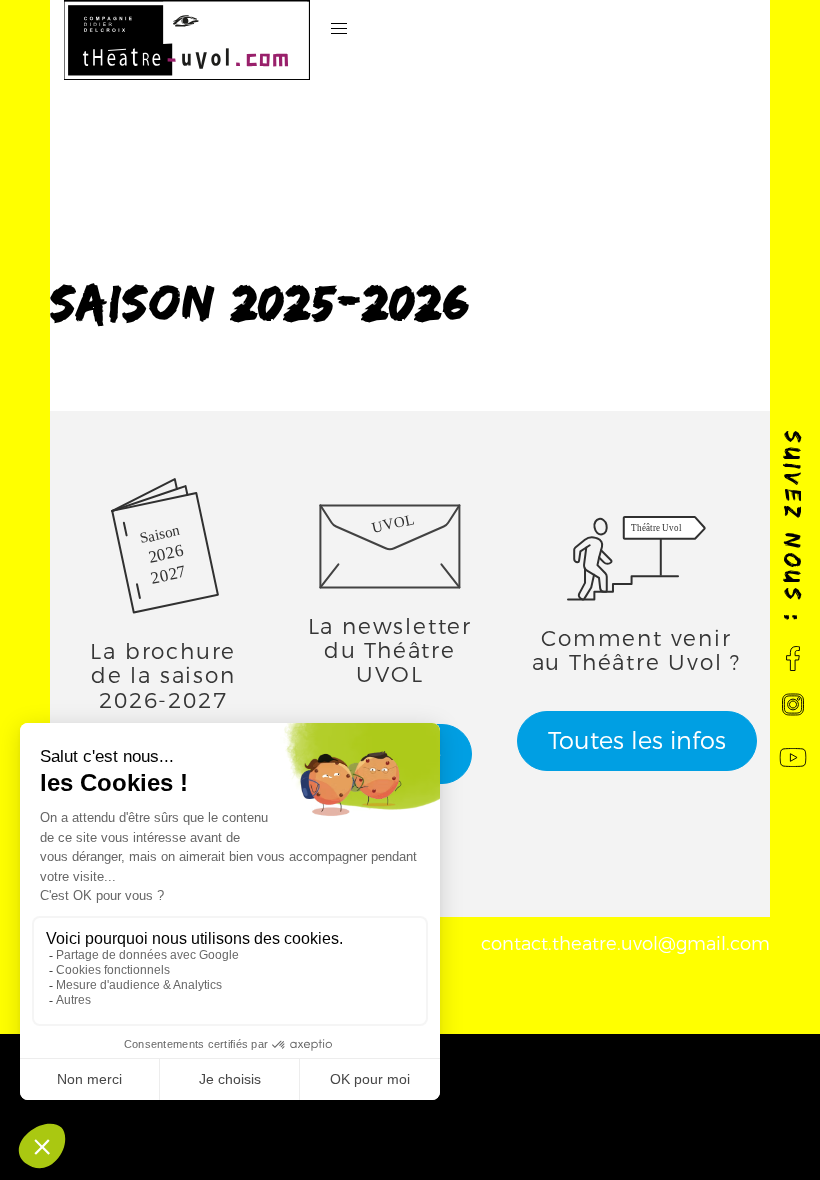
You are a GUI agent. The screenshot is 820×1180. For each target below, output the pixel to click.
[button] (339, 29)
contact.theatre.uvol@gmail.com (625, 944)
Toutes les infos (637, 741)
